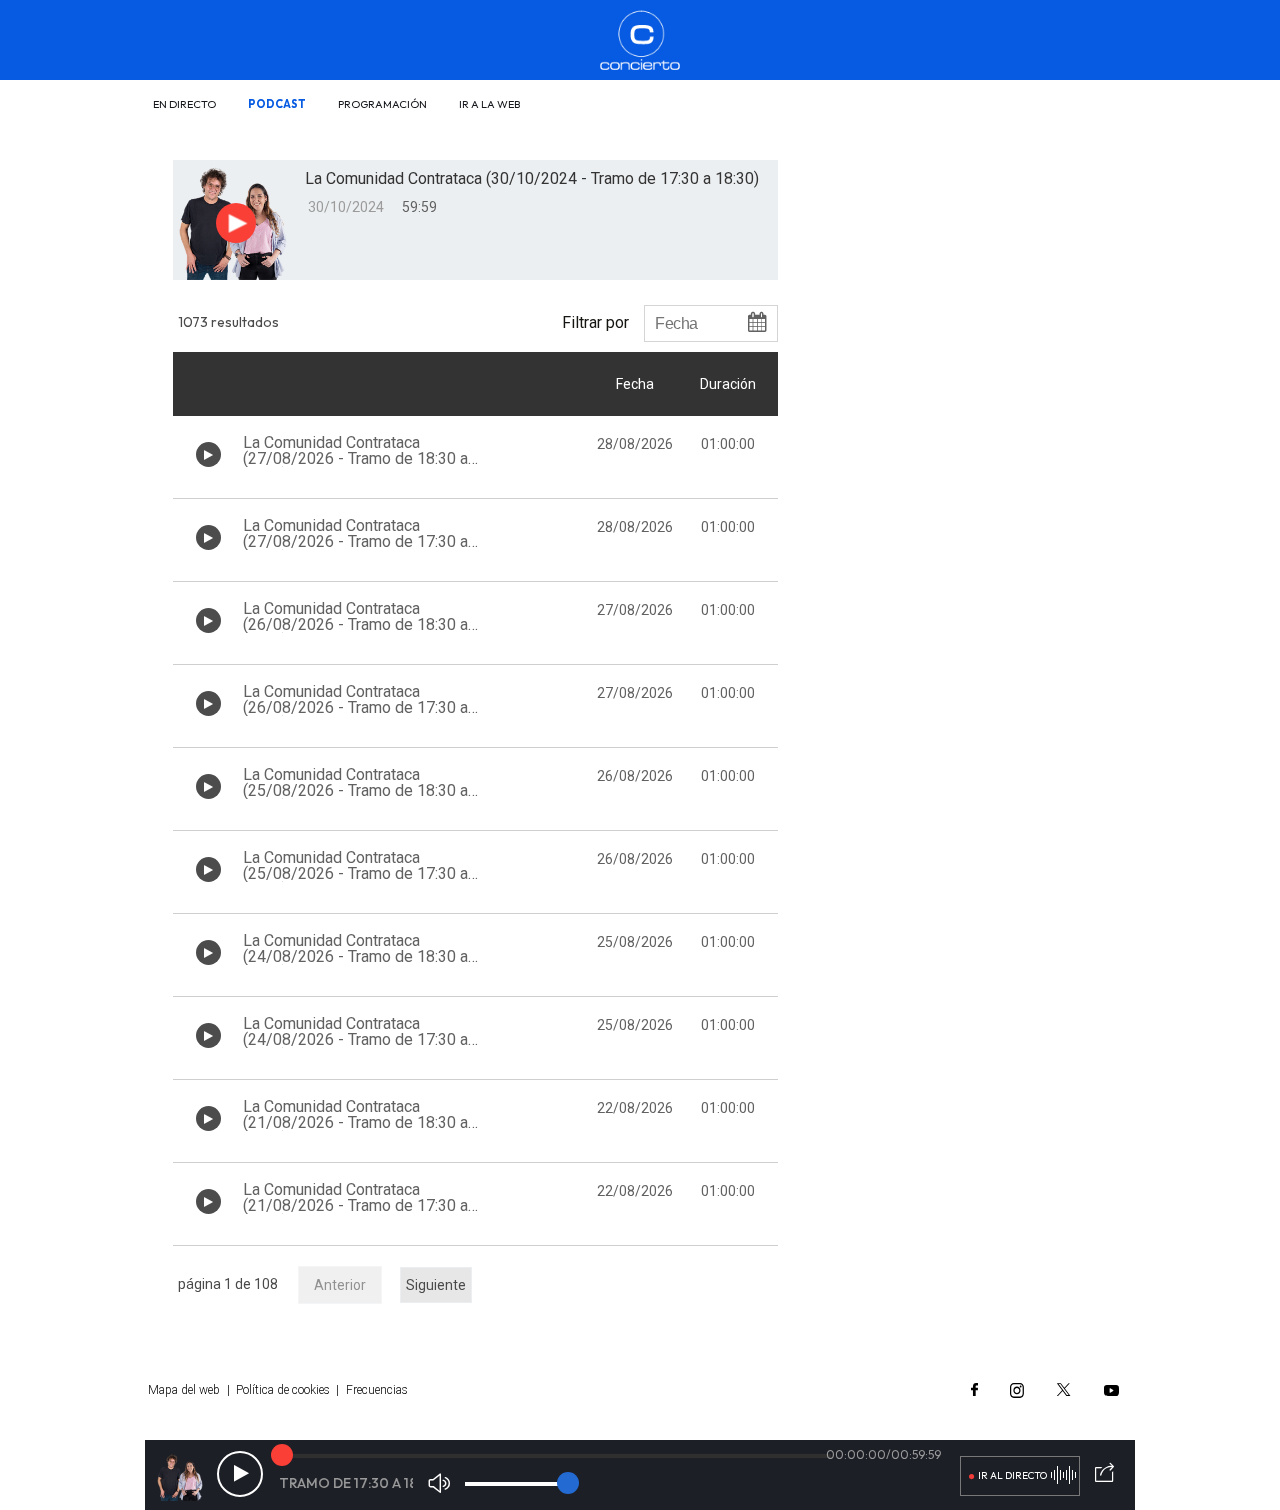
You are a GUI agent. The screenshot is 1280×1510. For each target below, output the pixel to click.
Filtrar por (595, 322)
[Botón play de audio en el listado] (208, 454)
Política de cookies (283, 1390)
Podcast (277, 104)
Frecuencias (377, 1390)
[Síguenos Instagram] (1017, 1390)
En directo (184, 104)
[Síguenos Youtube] (1111, 1390)
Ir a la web (489, 104)
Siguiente (436, 1285)
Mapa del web (184, 1390)
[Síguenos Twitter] (1064, 1390)
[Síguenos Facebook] (974, 1390)
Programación (382, 104)
